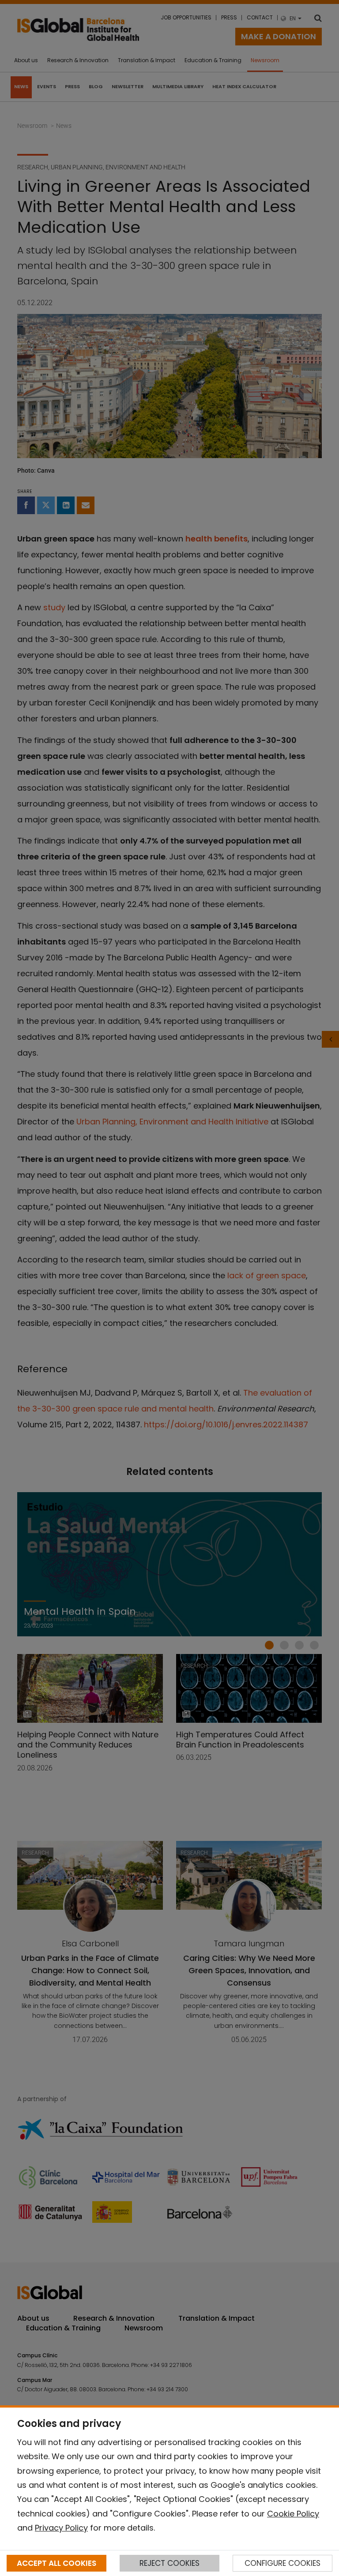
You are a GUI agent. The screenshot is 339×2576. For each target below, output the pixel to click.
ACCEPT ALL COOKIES (56, 2563)
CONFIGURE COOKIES (282, 2563)
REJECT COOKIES (169, 2563)
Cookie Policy (293, 2514)
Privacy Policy (61, 2528)
